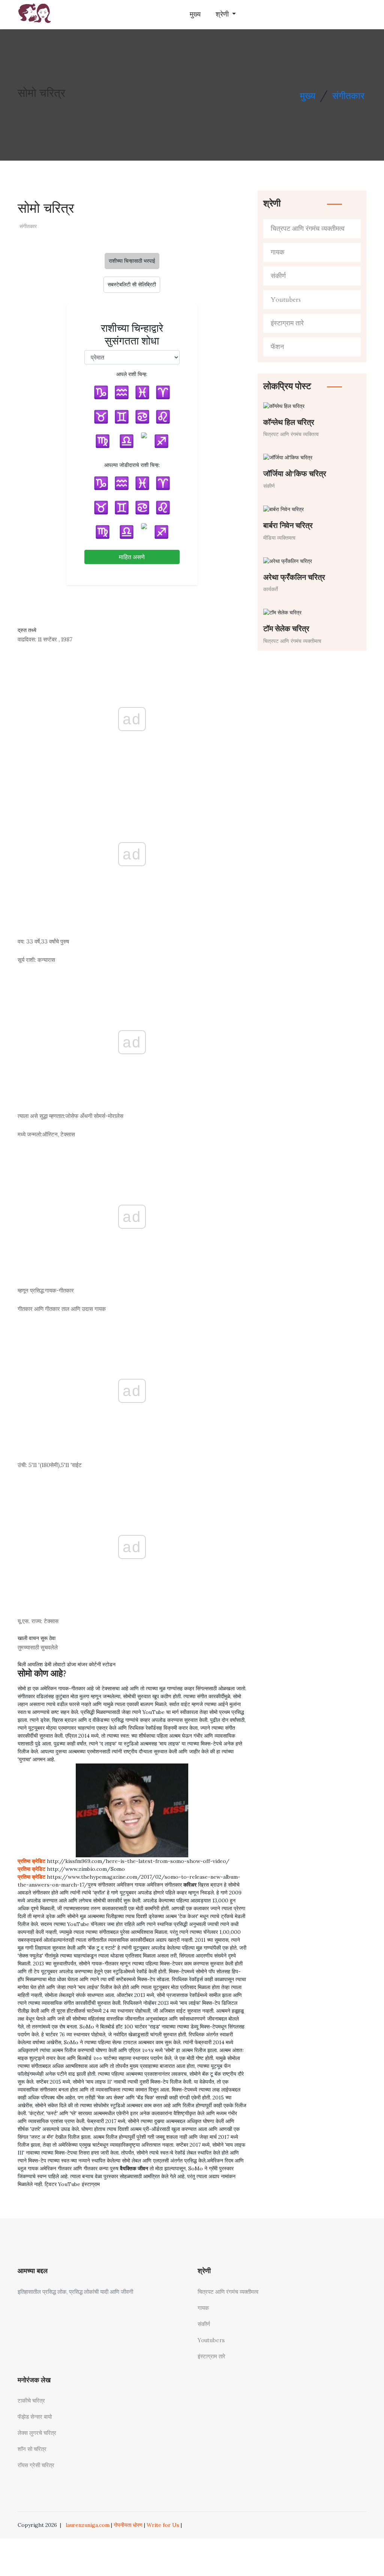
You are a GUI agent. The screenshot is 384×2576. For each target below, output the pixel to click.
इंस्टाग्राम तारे (287, 323)
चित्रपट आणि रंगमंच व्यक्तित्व (291, 434)
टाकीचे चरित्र (31, 2401)
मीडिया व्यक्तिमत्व (279, 538)
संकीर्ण (278, 276)
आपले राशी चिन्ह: (132, 374)
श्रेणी (223, 14)
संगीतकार (348, 96)
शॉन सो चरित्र (32, 2449)
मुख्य (195, 14)
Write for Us (163, 2525)
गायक (277, 252)
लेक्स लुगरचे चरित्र (37, 2433)
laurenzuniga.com (88, 2525)
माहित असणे (132, 557)
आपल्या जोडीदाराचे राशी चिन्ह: (132, 465)
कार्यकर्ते (271, 589)
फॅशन (277, 347)
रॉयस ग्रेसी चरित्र (36, 2465)
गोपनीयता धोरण (128, 2525)
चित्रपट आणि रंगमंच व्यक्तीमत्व (308, 229)
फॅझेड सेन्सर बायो (35, 2417)
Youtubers (286, 300)
